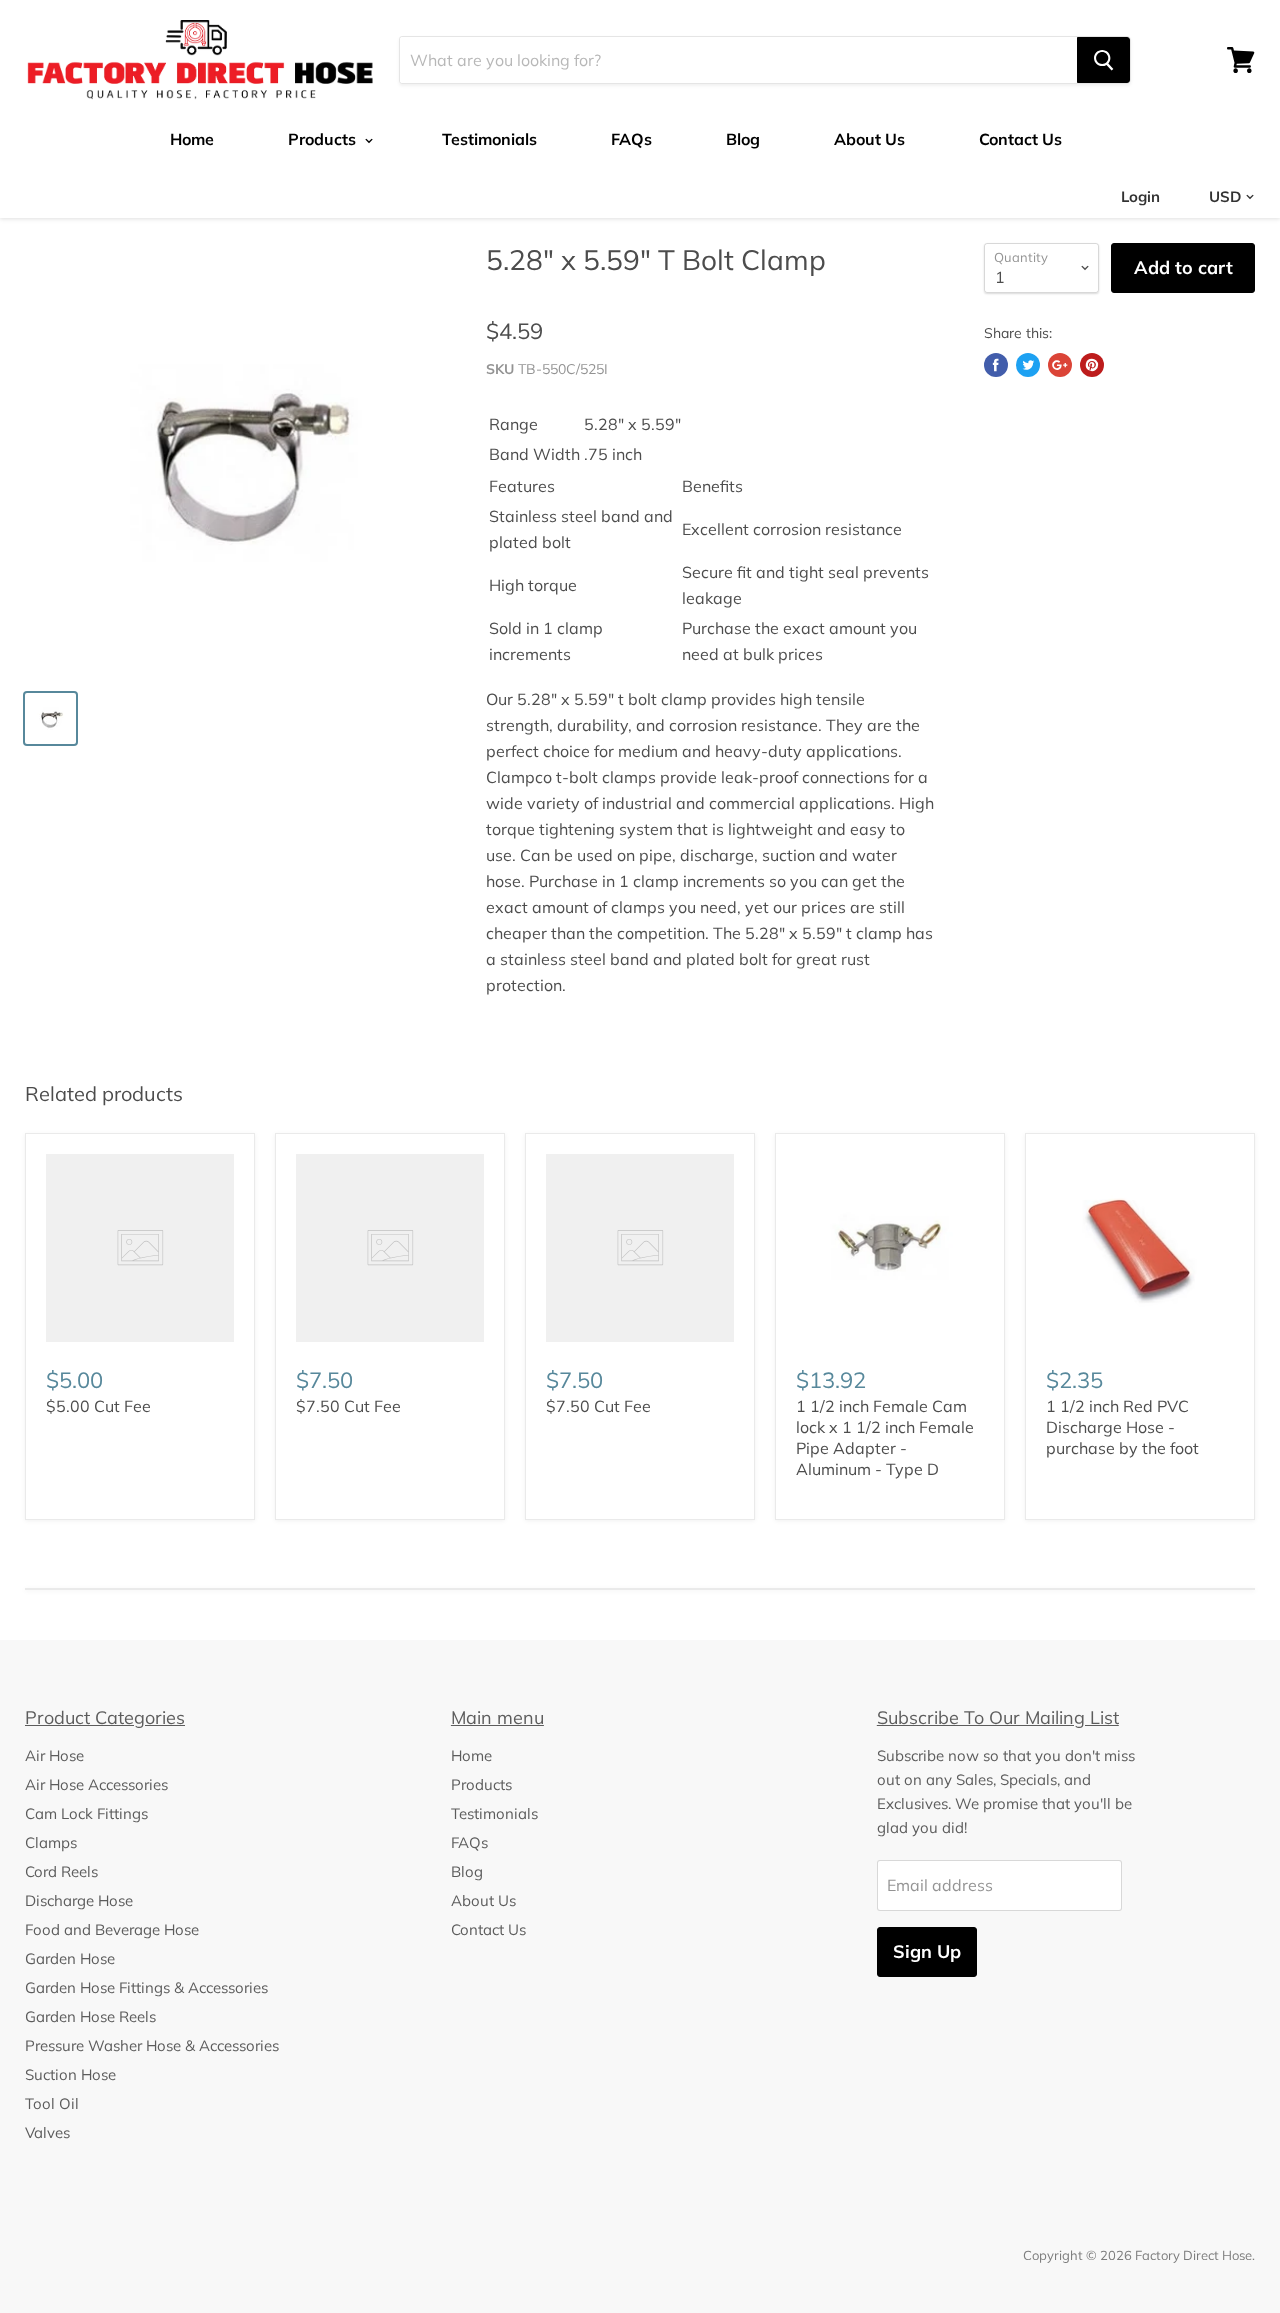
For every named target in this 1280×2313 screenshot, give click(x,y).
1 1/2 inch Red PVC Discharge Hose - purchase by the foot (1122, 1427)
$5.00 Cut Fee (98, 1406)
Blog (743, 139)
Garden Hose (70, 1958)
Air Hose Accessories (96, 1784)
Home (192, 139)
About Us (869, 139)
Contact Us (1020, 139)
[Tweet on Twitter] (1028, 365)
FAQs (631, 139)
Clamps (51, 1842)
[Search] (1103, 60)
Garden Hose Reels (90, 2016)
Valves (47, 2132)
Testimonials (489, 139)
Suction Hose (70, 2074)
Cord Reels (61, 1871)
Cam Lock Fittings (86, 1813)
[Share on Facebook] (996, 365)
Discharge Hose (79, 1900)
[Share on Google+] (1060, 365)
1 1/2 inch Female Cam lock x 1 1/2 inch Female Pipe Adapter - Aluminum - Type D (885, 1437)
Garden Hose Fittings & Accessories (146, 1987)
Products (324, 139)
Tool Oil (52, 2103)
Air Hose (54, 1755)
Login (1140, 196)
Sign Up (927, 1951)
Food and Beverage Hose (112, 1929)
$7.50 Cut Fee (348, 1406)
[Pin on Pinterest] (1092, 365)
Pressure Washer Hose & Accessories (152, 2045)
